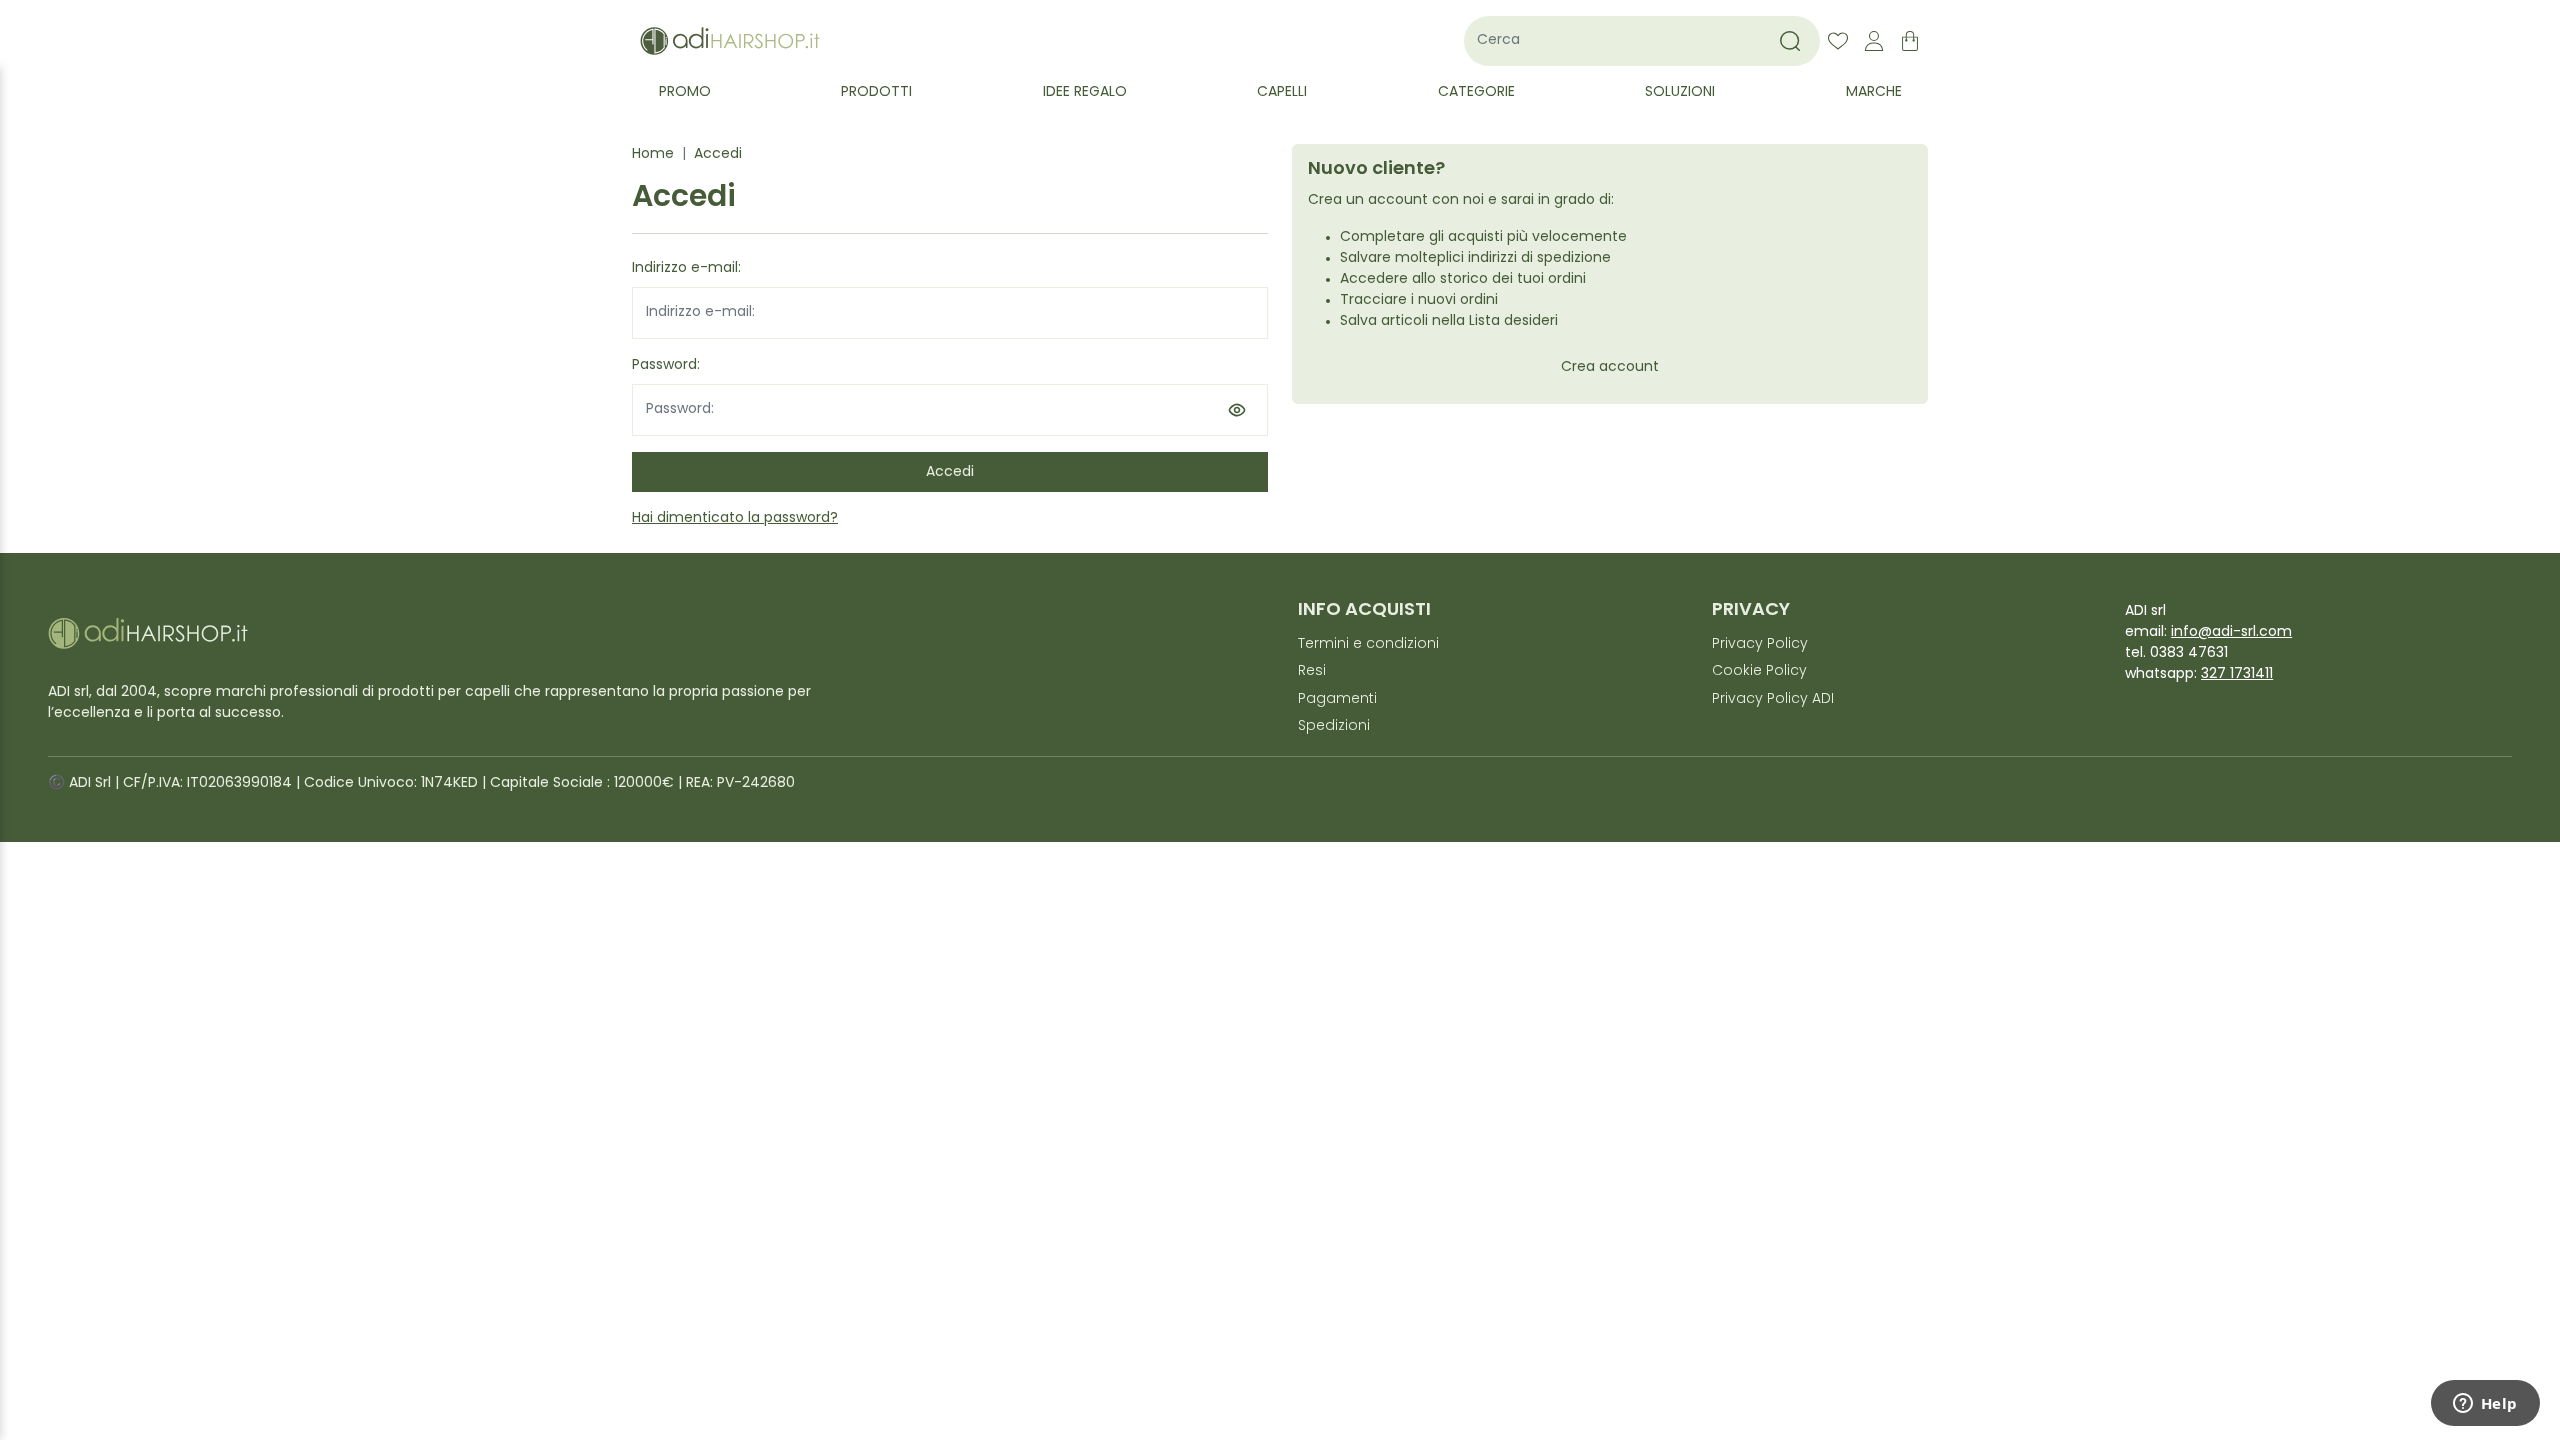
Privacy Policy (1760, 644)
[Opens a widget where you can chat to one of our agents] (2485, 1405)
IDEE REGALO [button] (1085, 92)
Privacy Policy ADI (1773, 699)
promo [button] (685, 92)
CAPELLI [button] (1282, 92)
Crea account (1610, 367)
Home (653, 154)
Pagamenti (1337, 699)
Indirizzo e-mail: (686, 268)
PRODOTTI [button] (876, 92)
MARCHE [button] (1874, 92)
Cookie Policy (1759, 671)
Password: (666, 365)
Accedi (718, 154)
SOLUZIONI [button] (1680, 92)
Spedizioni (1334, 726)
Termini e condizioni (1368, 644)
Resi (1312, 671)
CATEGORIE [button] (1476, 92)
